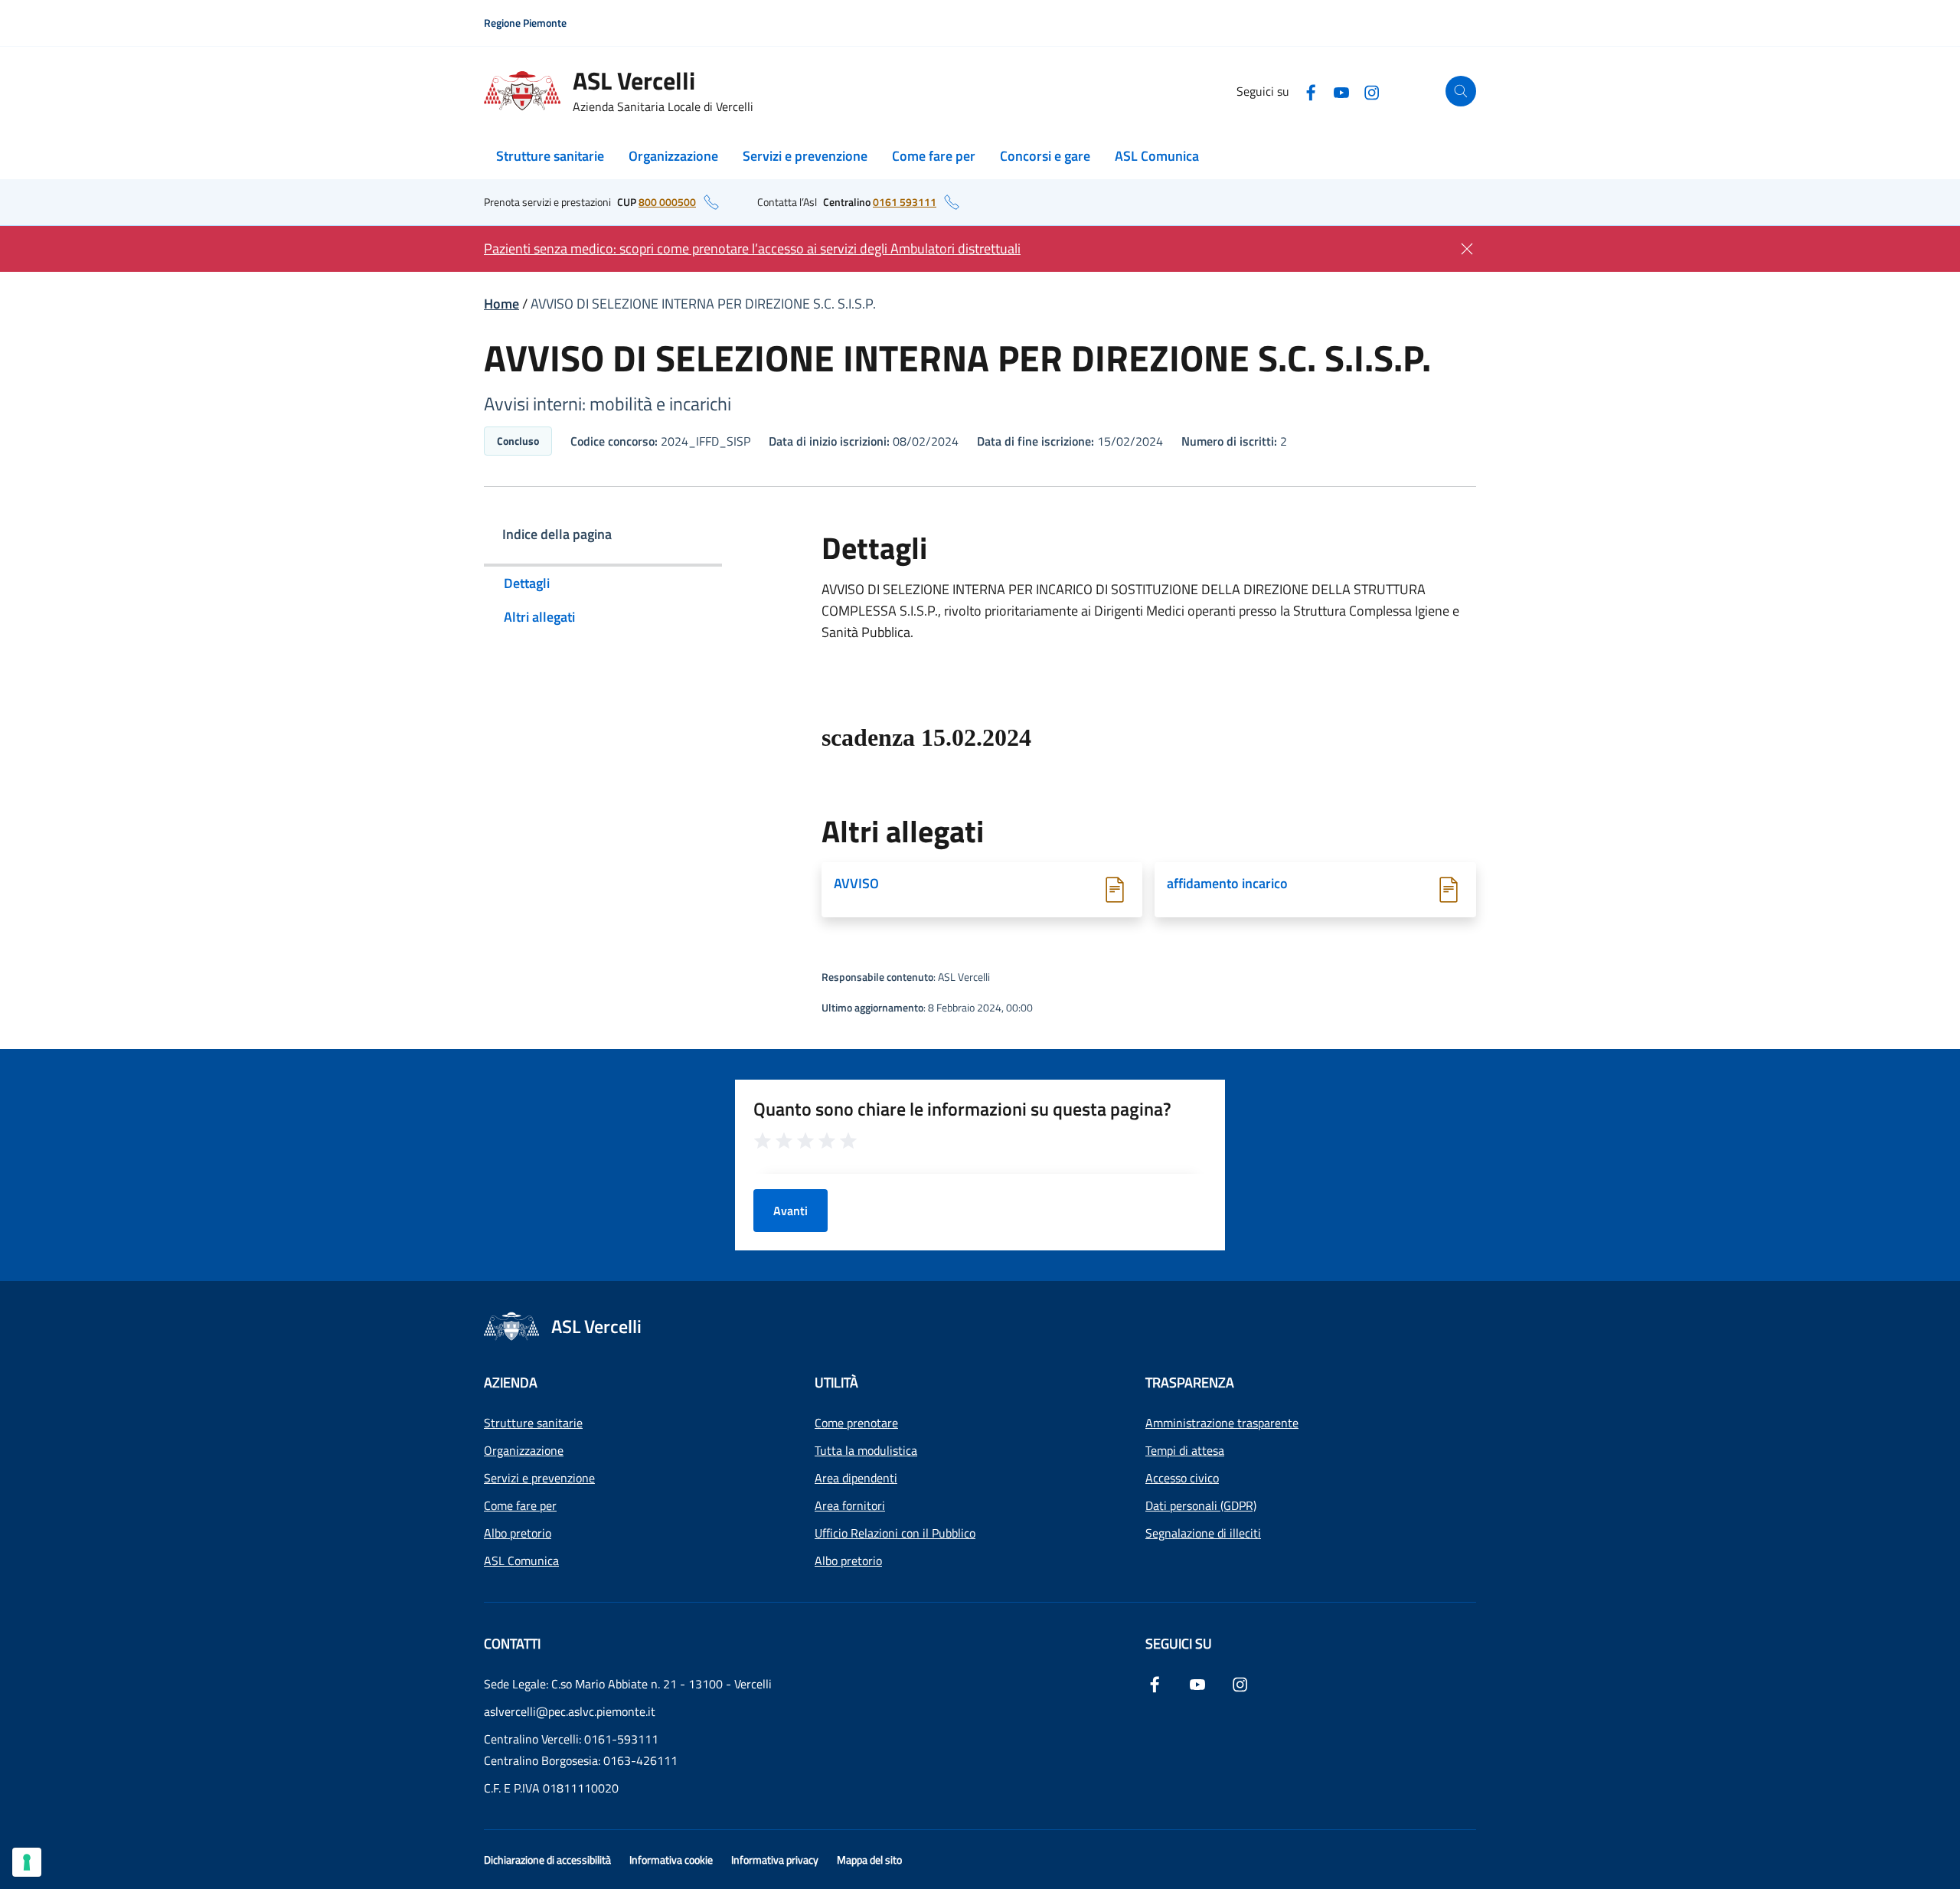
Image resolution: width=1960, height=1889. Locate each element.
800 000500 (667, 202)
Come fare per (934, 156)
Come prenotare (856, 1423)
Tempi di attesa (1185, 1450)
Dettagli (527, 583)
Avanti (791, 1211)
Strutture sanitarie (550, 156)
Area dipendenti (856, 1478)
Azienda (511, 1382)
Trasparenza (1190, 1382)
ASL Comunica (1157, 156)
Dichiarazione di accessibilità (547, 1860)
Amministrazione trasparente (1222, 1423)
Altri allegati (539, 617)
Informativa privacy (775, 1860)
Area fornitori (850, 1505)
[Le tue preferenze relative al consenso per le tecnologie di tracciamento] (27, 1862)
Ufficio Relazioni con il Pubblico (895, 1533)
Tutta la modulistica (866, 1450)
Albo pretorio (518, 1533)
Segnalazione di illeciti (1203, 1533)
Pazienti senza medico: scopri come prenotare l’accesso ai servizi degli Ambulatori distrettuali (752, 248)
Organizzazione (673, 156)
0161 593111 (905, 202)
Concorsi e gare (1045, 156)
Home (501, 304)
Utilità (836, 1382)
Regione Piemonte (525, 23)
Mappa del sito (869, 1860)
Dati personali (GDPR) (1201, 1505)
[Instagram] (1372, 91)
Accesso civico (1182, 1478)
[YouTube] (1341, 91)
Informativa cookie (671, 1860)
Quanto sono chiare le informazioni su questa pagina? (962, 1109)
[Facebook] (1311, 91)
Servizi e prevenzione (805, 156)
